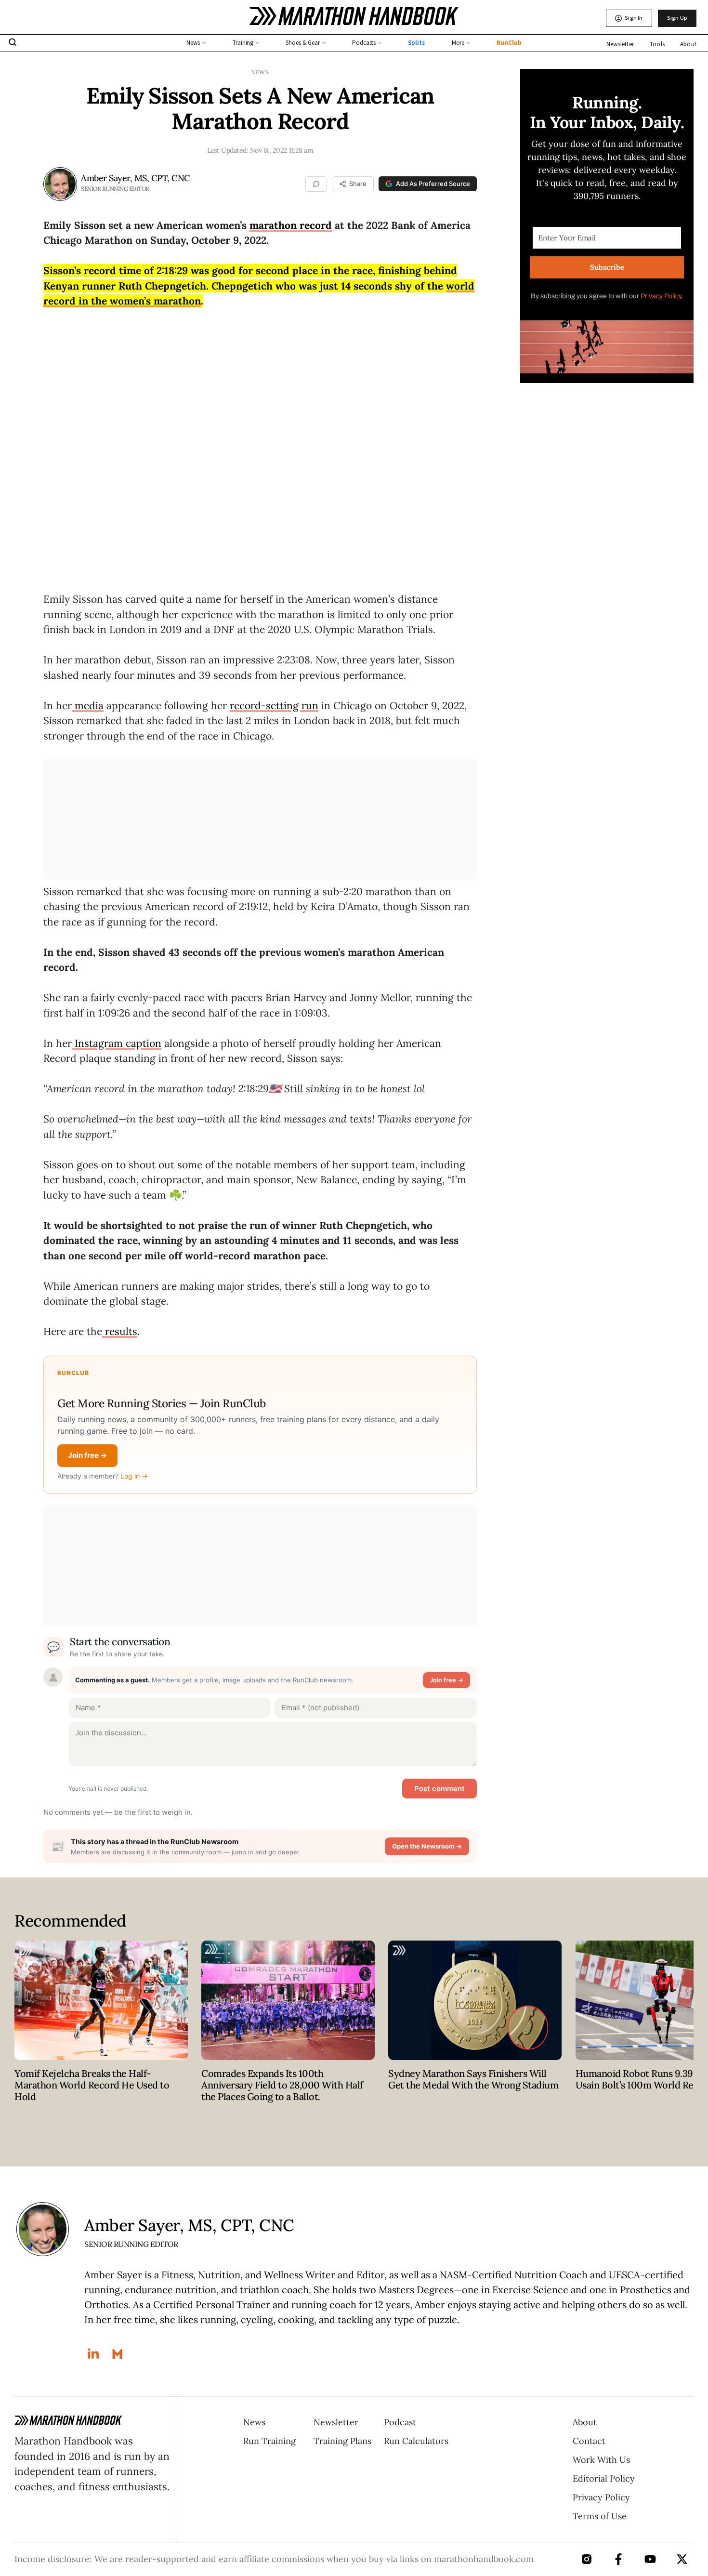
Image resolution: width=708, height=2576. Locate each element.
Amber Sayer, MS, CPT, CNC (136, 178)
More (458, 43)
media (88, 706)
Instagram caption (117, 1043)
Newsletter (620, 44)
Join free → (87, 1455)
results (120, 1331)
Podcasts (364, 43)
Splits (416, 43)
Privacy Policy (661, 296)
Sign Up (677, 18)
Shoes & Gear (303, 43)
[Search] (13, 43)
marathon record (291, 225)
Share (357, 184)
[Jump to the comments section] (316, 184)
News (193, 43)
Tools (657, 44)
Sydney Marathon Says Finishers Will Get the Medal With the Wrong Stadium (473, 2079)
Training (243, 43)
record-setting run (274, 706)
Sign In (634, 18)
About (688, 44)
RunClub (509, 43)
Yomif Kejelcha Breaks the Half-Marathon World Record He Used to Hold (92, 2085)
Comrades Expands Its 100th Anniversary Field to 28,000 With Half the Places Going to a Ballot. (282, 2085)
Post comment (439, 1789)
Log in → (134, 1476)
